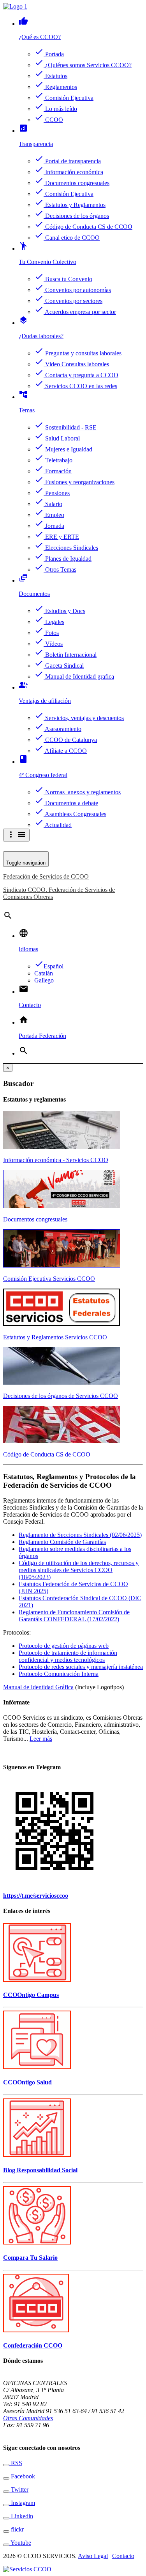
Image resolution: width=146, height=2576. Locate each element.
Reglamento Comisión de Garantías (62, 1542)
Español (49, 966)
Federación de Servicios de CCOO (46, 876)
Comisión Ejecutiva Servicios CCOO (49, 1279)
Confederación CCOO (33, 2345)
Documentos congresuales (35, 1219)
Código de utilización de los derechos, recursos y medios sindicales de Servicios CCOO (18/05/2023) (79, 1570)
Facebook (22, 2476)
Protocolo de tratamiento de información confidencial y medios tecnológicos (68, 1656)
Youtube (20, 2543)
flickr (17, 2529)
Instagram (22, 2503)
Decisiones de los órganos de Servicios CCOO (61, 1396)
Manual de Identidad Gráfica (38, 1687)
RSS (16, 2463)
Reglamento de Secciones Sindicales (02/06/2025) (80, 1535)
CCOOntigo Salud (27, 2082)
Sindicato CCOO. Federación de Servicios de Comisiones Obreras (59, 893)
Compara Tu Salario (30, 2258)
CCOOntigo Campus (31, 1995)
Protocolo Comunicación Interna (59, 1674)
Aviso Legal (93, 2556)
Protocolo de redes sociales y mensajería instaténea (81, 1667)
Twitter (19, 2490)
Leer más (41, 1739)
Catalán (44, 973)
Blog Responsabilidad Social (40, 2170)
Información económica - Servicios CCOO (56, 1160)
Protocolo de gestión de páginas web (64, 1646)
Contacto (123, 2556)
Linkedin (21, 2516)
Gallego (44, 980)
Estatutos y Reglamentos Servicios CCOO (55, 1337)
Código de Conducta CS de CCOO (47, 1454)
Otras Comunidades (28, 2418)
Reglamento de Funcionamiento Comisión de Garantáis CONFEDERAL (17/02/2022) (74, 1616)
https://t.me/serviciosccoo (36, 1896)
